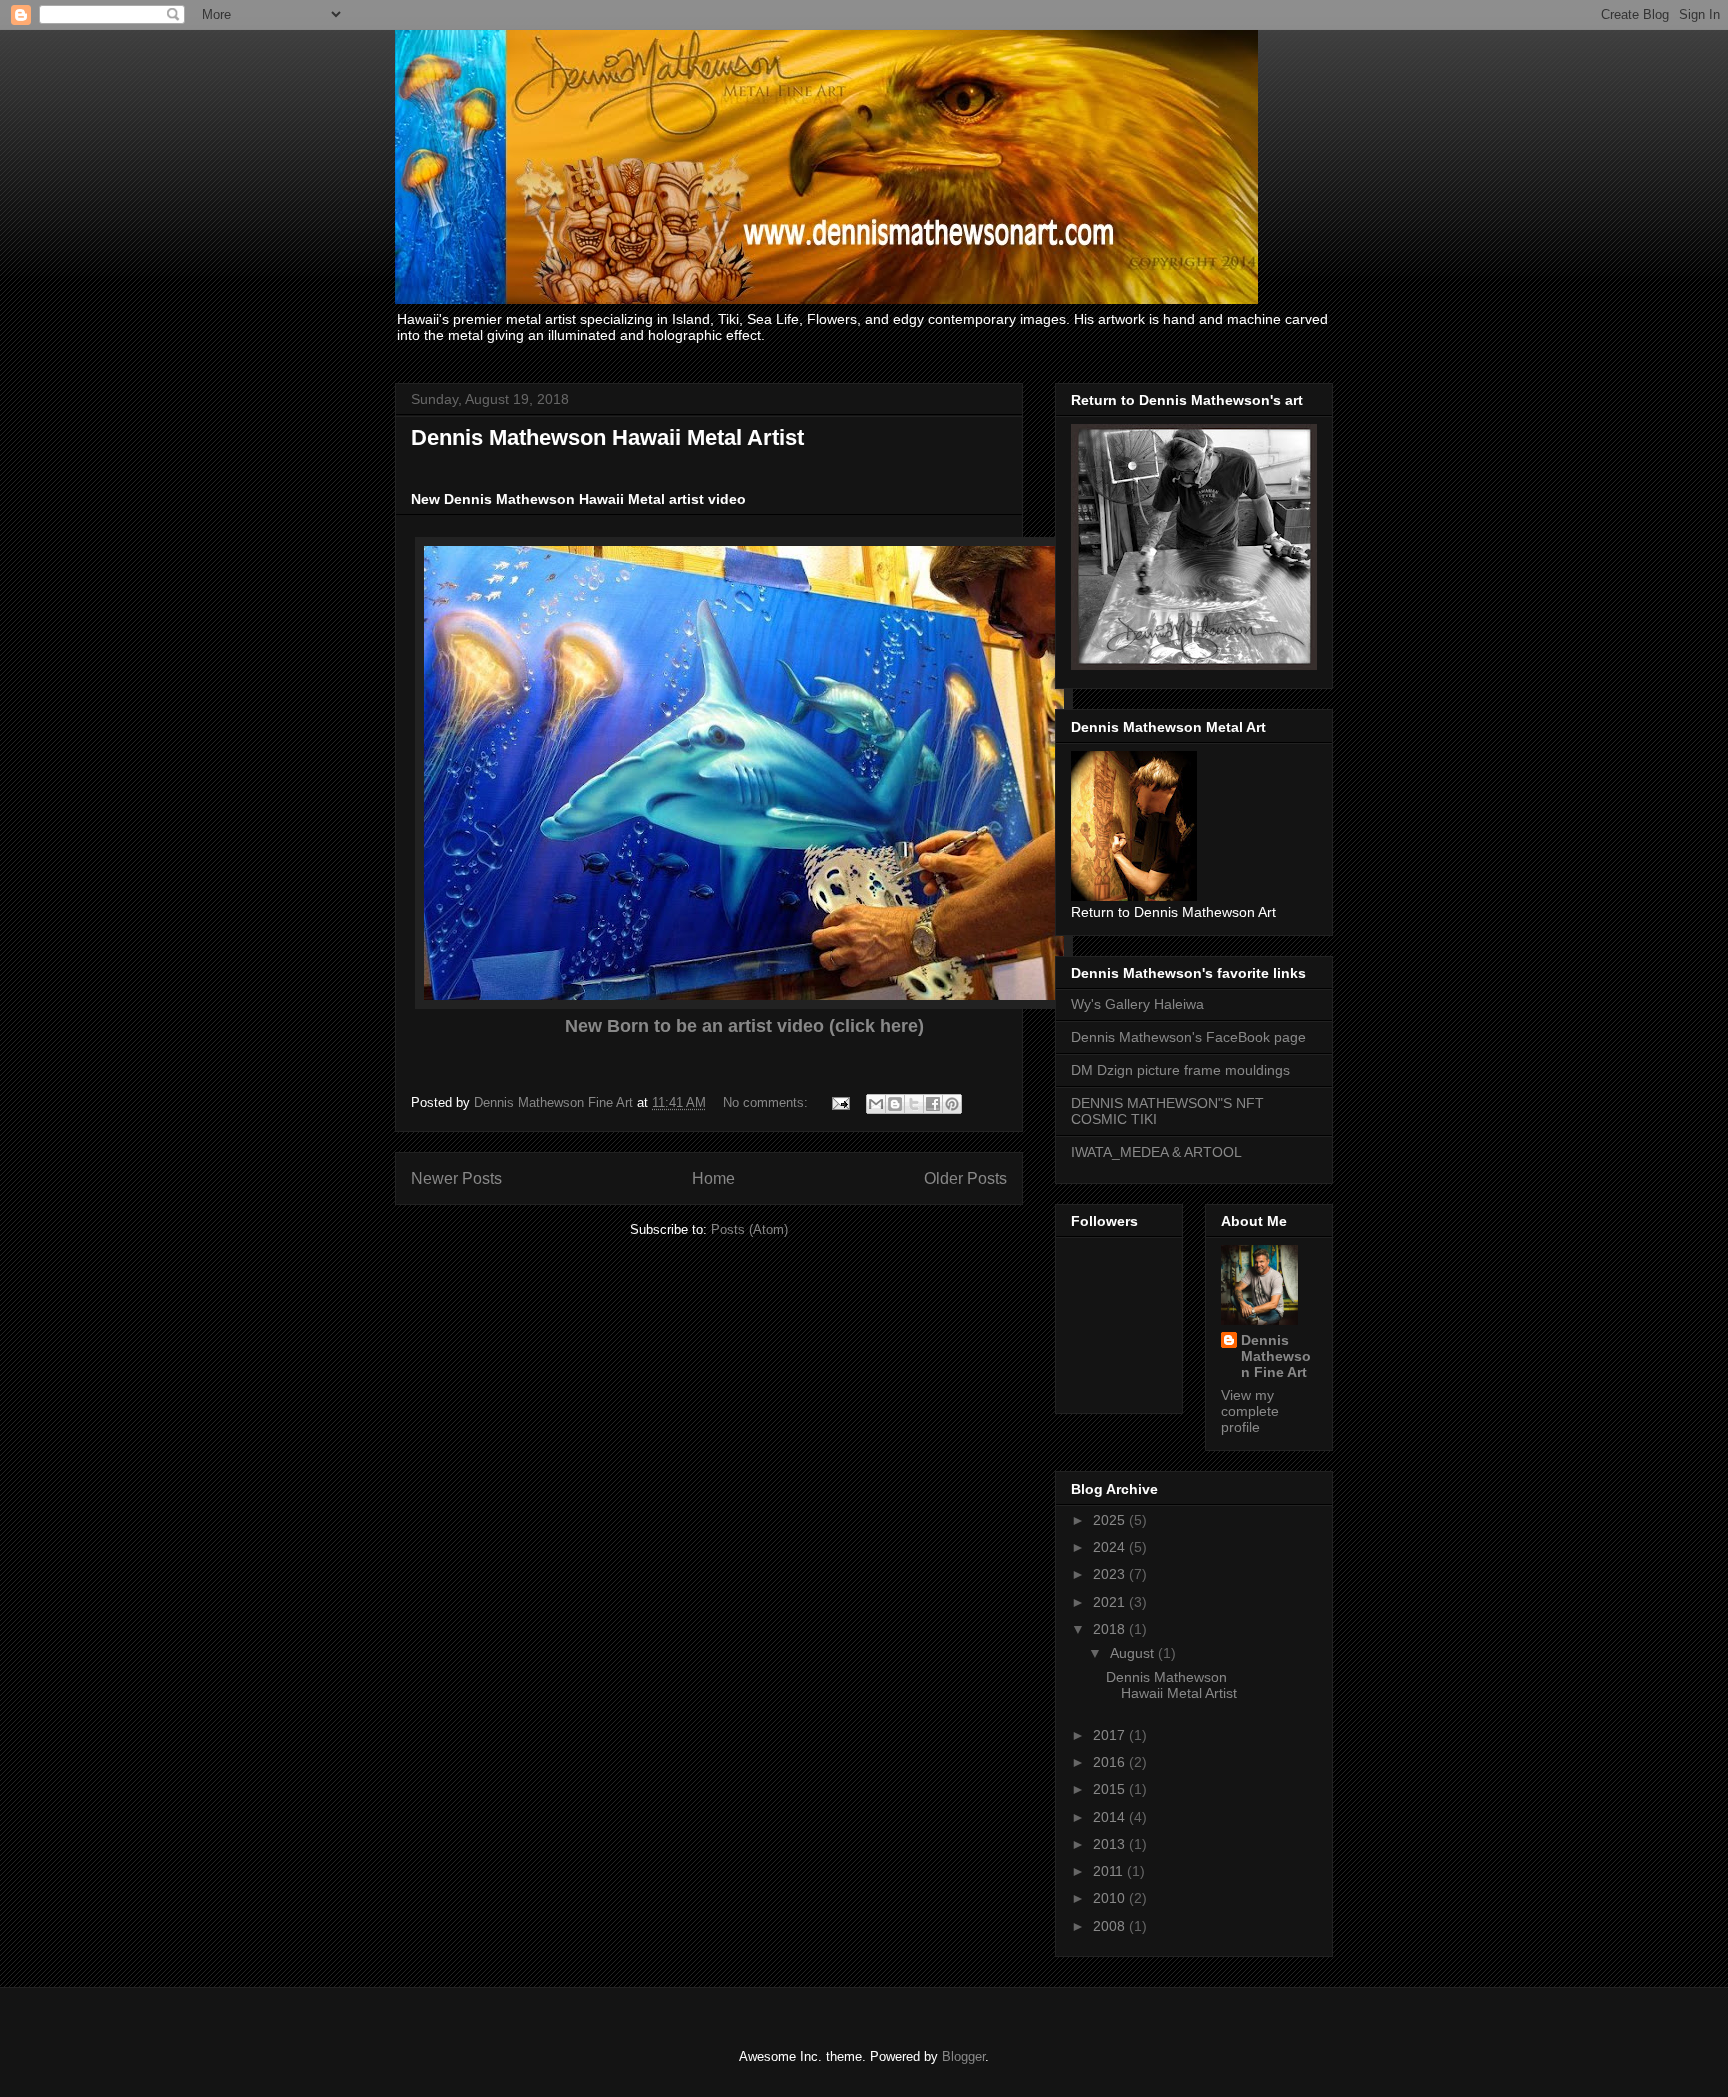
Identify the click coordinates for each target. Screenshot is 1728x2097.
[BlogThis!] (895, 1104)
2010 (1111, 1898)
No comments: (767, 1102)
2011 (1110, 1871)
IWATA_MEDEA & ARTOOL (1156, 1152)
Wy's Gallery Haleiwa (1137, 1004)
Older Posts (965, 1178)
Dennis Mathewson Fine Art (1276, 1356)
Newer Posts (456, 1178)
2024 (1111, 1547)
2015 (1111, 1789)
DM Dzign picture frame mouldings (1180, 1070)
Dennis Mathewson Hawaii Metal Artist (607, 437)
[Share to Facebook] (933, 1104)
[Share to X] (914, 1104)
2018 (1111, 1629)
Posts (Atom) (749, 1229)
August (1134, 1653)
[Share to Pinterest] (952, 1104)
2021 (1111, 1602)
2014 (1111, 1817)
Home (713, 1178)
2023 (1111, 1574)
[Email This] (876, 1104)
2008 (1111, 1926)
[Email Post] (839, 1102)
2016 (1111, 1762)
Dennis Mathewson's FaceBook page (1188, 1037)
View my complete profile (1250, 1411)
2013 (1111, 1844)
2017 (1111, 1735)
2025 (1111, 1520)
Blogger (963, 2056)
